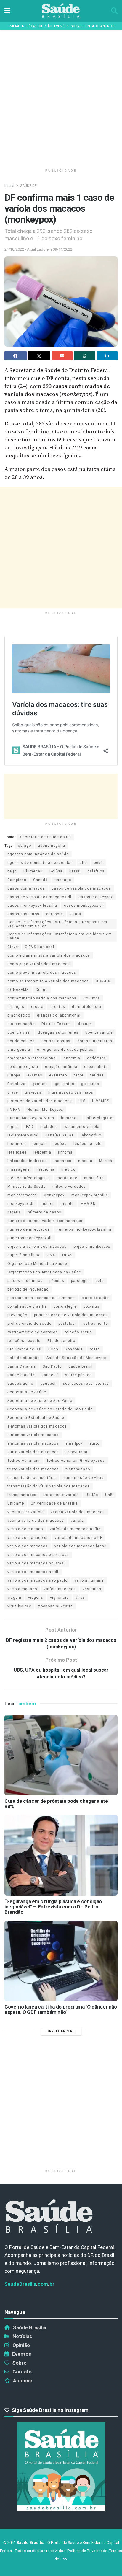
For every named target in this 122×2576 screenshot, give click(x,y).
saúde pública (78, 1375)
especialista (96, 1067)
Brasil (75, 871)
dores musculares (95, 1041)
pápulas (57, 1281)
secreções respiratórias (86, 1384)
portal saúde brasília (27, 1306)
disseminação (21, 1024)
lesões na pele (88, 1144)
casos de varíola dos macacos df (40, 897)
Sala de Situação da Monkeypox (77, 1358)
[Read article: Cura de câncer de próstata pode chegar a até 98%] (61, 1755)
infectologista (99, 1118)
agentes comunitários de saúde (38, 854)
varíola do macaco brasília (75, 1529)
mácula (85, 1161)
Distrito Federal (56, 1024)
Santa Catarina (22, 1366)
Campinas (17, 880)
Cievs (13, 947)
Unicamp (16, 1503)
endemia (72, 1058)
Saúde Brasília (30, 2327)
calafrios (96, 871)
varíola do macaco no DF (78, 1538)
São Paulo (52, 1366)
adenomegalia (52, 846)
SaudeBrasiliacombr (29, 2284)
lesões (60, 1144)
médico (68, 1169)
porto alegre (65, 1306)
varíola (77, 1521)
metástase (67, 1178)
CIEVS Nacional (40, 947)
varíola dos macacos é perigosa (38, 1555)
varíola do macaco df (28, 1538)
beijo (12, 871)
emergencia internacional (32, 1058)
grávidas (33, 1092)
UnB (109, 1495)
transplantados (22, 1495)
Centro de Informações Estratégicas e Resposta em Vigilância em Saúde (57, 924)
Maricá (106, 1161)
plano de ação (95, 1298)
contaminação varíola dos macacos (42, 998)
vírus (80, 1598)
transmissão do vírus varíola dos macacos (49, 1486)
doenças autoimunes (58, 1032)
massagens (19, 1169)
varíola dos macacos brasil (81, 1546)
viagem (14, 1598)
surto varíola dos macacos (33, 1452)
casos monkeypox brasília (32, 906)
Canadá (40, 880)
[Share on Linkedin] (107, 356)
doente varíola (99, 1032)
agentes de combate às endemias (40, 863)
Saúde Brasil (81, 1366)
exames (35, 1075)
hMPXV (14, 1110)
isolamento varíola (82, 1127)
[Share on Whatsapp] (85, 356)
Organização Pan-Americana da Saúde (44, 1272)
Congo (42, 990)
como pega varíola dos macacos (39, 964)
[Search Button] (114, 11)
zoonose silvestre (56, 1606)
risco (53, 1349)
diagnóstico (19, 1015)
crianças (16, 1007)
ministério (94, 1178)
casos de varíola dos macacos (81, 888)
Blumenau (33, 871)
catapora (55, 914)
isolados (49, 1127)
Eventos (61, 26)
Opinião (45, 26)
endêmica (97, 1058)
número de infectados (29, 1229)
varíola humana (89, 1580)
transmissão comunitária (32, 1478)
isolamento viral (23, 1135)
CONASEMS (18, 990)
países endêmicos (25, 1281)
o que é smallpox (24, 1255)
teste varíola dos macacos (33, 1469)
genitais (40, 1084)
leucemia (42, 1152)
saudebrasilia (20, 1384)
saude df (50, 1375)
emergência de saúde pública (65, 1050)
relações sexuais (24, 1341)
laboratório (91, 1135)
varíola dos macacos (28, 1546)
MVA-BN (88, 1204)
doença (85, 1024)
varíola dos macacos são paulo (37, 1580)
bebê (98, 863)
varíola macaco (22, 1589)
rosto (95, 1349)
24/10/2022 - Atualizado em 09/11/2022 (38, 249)
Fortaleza (16, 1084)
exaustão (58, 1075)
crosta (37, 1007)
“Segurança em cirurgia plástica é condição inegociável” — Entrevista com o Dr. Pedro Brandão (53, 1907)
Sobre (76, 26)
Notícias (29, 26)
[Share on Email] (62, 356)
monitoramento (22, 1195)
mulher (47, 1204)
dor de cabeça (21, 1041)
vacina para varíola (26, 1512)
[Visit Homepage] (61, 11)
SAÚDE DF (28, 186)
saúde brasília (21, 1375)
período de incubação (28, 1289)
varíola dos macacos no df (33, 1572)
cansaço (63, 880)
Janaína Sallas (60, 1135)
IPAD (29, 1127)
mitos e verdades (69, 1187)
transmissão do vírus (83, 1478)
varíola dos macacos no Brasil (37, 1563)
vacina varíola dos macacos (78, 1512)
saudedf (48, 1384)
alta (83, 863)
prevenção (17, 1315)
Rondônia (74, 1349)
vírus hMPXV (19, 1606)
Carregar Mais (61, 2031)
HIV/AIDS (101, 1101)
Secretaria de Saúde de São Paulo (40, 1401)
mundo (67, 1204)
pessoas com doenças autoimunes (41, 1298)
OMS (51, 1255)
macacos (62, 1161)
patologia (80, 1281)
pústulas (67, 1324)
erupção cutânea (61, 1067)
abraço (25, 846)
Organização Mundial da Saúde (37, 1264)
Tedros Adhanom (24, 1461)
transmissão (78, 1469)
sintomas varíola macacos (33, 1435)
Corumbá (92, 998)
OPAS (67, 1255)
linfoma (65, 1152)
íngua (13, 1127)
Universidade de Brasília (54, 1503)
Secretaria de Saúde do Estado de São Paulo (50, 1409)
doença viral (19, 1032)
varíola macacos (60, 1589)
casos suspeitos (23, 914)
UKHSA (92, 1495)
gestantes (65, 1084)
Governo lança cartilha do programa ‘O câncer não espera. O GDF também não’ (61, 2009)
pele (100, 1281)
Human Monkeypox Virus (31, 1118)
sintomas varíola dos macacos (37, 1426)
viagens (36, 1598)
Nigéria (14, 1212)
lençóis (40, 1144)
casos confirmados (26, 888)
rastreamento (95, 1324)
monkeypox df (21, 1204)
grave (13, 1092)
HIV (82, 1101)
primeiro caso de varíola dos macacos (71, 1315)
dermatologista (87, 1007)
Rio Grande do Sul (24, 1349)
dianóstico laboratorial (59, 1015)
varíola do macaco (25, 1529)
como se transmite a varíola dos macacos (48, 981)
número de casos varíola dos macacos (45, 1221)
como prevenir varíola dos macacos (42, 973)
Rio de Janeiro (61, 1341)
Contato (91, 26)
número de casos (45, 1212)
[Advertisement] (61, 96)
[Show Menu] (7, 11)
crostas (58, 1007)
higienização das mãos (71, 1092)
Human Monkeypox (45, 1110)
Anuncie (107, 26)
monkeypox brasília (90, 1195)
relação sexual (79, 1332)
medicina (46, 1169)
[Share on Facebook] (16, 356)
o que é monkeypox (92, 1247)
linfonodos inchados (27, 1161)
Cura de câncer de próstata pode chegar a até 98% (56, 1804)
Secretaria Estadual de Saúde (36, 1418)
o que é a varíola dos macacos (37, 1247)
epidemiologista (23, 1067)
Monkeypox (54, 1195)
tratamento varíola (61, 1495)
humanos (70, 1118)
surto (94, 1443)
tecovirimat (77, 1452)
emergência (19, 1050)
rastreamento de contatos (33, 1332)
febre (79, 1075)
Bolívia (56, 871)
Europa (14, 1075)
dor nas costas (56, 1041)
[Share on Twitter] (39, 356)
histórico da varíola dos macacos (40, 1101)
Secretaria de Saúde (27, 1392)
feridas (97, 1075)
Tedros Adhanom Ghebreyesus (76, 1461)
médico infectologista (29, 1178)
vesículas (92, 1589)
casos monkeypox (96, 897)
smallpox (74, 1443)
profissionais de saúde (29, 1324)
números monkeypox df (30, 1238)
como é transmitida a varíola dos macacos (49, 955)
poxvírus (91, 1306)
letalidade (17, 1152)
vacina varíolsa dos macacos (36, 1521)
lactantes (17, 1144)
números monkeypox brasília (84, 1229)
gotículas (90, 1084)
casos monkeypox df (84, 906)
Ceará (76, 914)
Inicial (14, 26)
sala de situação (24, 1358)
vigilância (59, 1598)
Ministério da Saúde (27, 1187)
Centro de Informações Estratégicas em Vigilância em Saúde (60, 936)
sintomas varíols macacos (33, 1443)
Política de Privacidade (87, 2551)
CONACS (104, 981)
